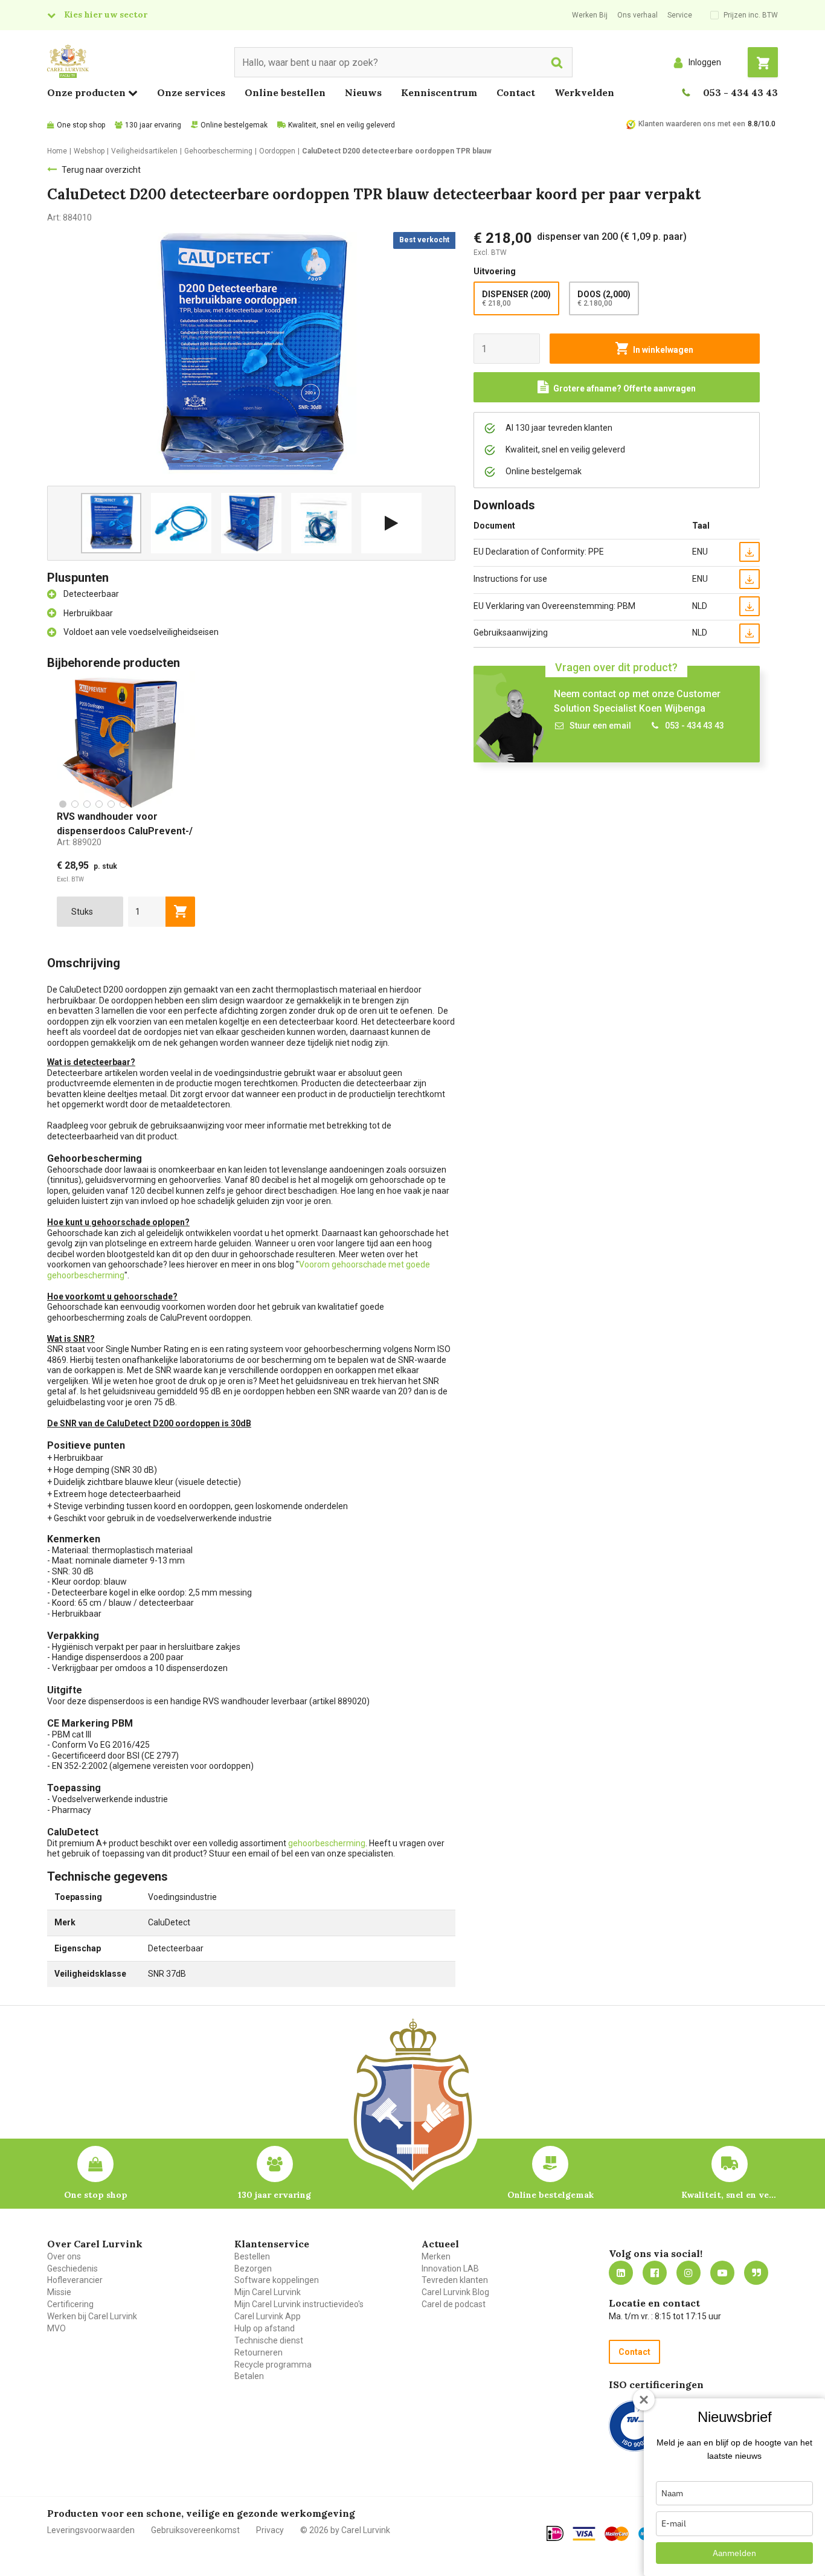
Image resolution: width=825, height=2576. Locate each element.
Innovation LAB (450, 2268)
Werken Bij (590, 15)
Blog (756, 2273)
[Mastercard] (617, 2534)
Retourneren (258, 2352)
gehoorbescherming (327, 1843)
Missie (59, 2292)
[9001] (634, 2426)
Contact (516, 92)
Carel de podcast (454, 2304)
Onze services (191, 92)
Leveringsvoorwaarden (91, 2530)
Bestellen (252, 2256)
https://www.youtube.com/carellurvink (722, 2273)
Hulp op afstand (265, 2328)
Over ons (64, 2256)
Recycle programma (273, 2365)
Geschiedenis (72, 2268)
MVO (56, 2328)
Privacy (270, 2530)
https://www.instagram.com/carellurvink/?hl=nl (689, 2273)
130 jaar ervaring (153, 125)
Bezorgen (253, 2268)
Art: (79, 842)
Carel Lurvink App (268, 2316)
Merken (436, 2256)
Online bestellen (285, 92)
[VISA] (584, 2534)
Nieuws (363, 92)
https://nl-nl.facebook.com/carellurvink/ (655, 2273)
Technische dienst (269, 2340)
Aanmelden (734, 2553)
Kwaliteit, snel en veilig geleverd (342, 125)
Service (680, 15)
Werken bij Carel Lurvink (92, 2316)
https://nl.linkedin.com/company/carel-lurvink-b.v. (621, 2273)
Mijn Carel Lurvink (268, 2292)
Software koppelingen (277, 2280)
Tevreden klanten (455, 2280)
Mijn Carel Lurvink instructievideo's (299, 2304)
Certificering (70, 2304)
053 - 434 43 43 (740, 92)
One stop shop (81, 125)
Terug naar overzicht (101, 170)
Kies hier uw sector (106, 14)
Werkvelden (584, 92)
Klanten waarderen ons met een (692, 124)
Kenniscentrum (439, 92)
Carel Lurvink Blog (455, 2292)
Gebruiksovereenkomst (195, 2530)
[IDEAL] (555, 2533)
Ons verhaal (637, 15)
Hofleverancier (75, 2280)
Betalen (249, 2376)
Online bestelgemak (234, 125)
